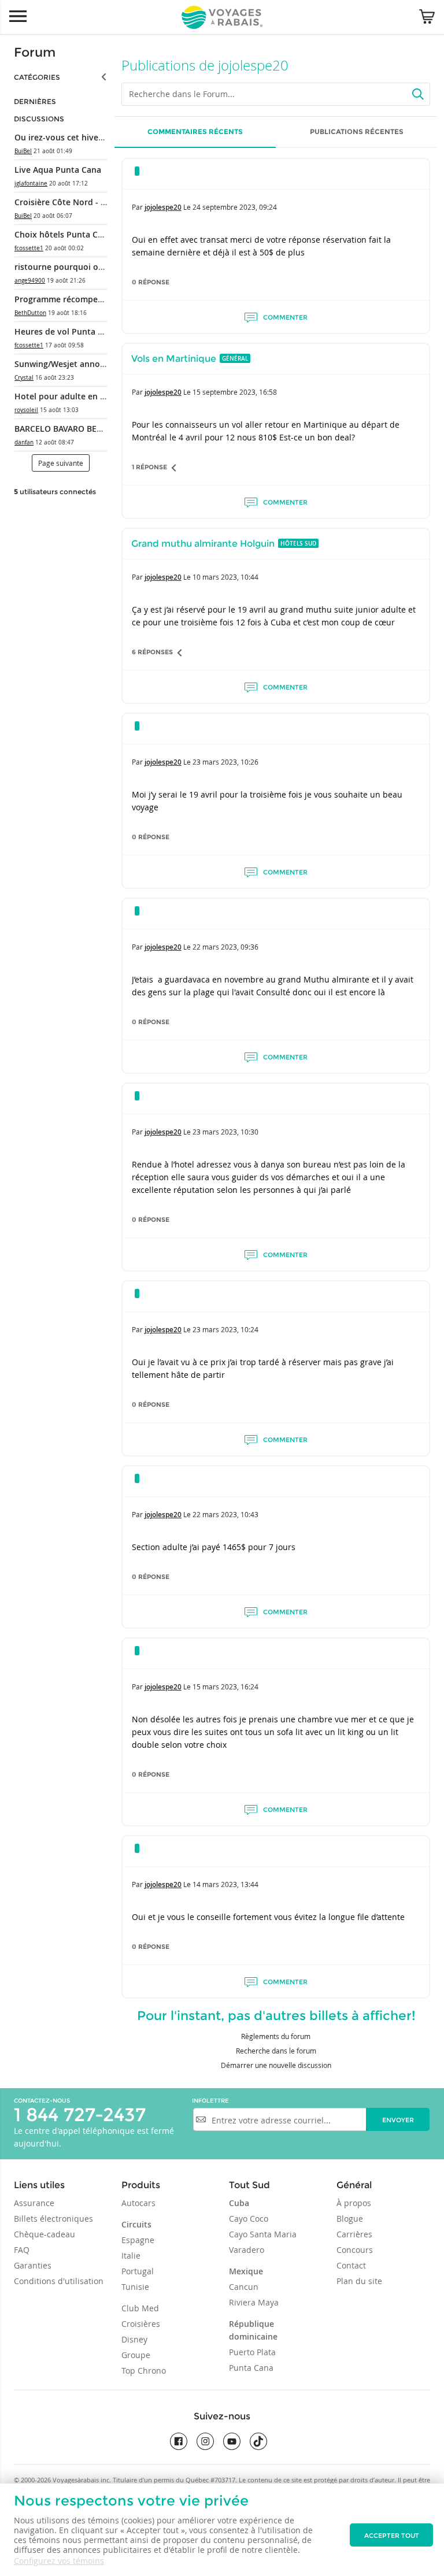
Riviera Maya (254, 2302)
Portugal (138, 2271)
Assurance (34, 2203)
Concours (355, 2250)
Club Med (140, 2308)
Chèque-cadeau (45, 2234)
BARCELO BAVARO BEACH (64, 429)
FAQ (22, 2250)
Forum (35, 52)
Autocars (138, 2203)
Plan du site (359, 2281)
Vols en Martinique (174, 359)
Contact (351, 2265)
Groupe (136, 2355)
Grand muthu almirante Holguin (203, 544)
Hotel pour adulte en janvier (71, 396)
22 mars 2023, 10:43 (225, 1514)
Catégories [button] (37, 77)
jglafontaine (31, 184)
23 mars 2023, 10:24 (225, 1329)
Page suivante (61, 463)
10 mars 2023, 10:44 (225, 577)
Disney (134, 2339)
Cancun (244, 2287)
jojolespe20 (163, 207)
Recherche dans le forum (276, 2051)
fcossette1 (29, 248)
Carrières (354, 2234)
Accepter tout (392, 2536)
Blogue (350, 2219)
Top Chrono (144, 2371)
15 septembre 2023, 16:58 (235, 392)
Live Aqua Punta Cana (58, 170)
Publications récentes (357, 131)
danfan (24, 442)
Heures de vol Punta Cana (66, 331)
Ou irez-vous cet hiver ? (61, 137)
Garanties (33, 2265)
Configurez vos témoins (59, 2561)
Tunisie (135, 2287)
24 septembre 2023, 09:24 (235, 207)
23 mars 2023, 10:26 (225, 762)
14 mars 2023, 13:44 (225, 1884)
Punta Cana (251, 2368)
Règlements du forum (276, 2036)
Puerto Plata (252, 2352)
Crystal (24, 378)
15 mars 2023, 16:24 (225, 1687)
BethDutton (30, 313)
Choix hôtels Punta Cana (63, 234)
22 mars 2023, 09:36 (225, 947)
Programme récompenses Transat (81, 299)
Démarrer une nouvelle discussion (276, 2065)
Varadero (247, 2250)
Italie (131, 2256)
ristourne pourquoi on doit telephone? (91, 267)
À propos (354, 2203)
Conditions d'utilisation (59, 2281)
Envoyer (398, 2120)
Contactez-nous (42, 2101)
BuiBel (23, 151)
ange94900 (30, 281)
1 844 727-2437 (80, 2114)
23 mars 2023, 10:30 (225, 1132)
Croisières (141, 2324)
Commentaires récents (195, 131)
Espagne (138, 2240)
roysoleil (26, 410)
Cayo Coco (249, 2219)
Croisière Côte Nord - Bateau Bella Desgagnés (104, 202)
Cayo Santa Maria (263, 2234)
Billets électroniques (53, 2219)
